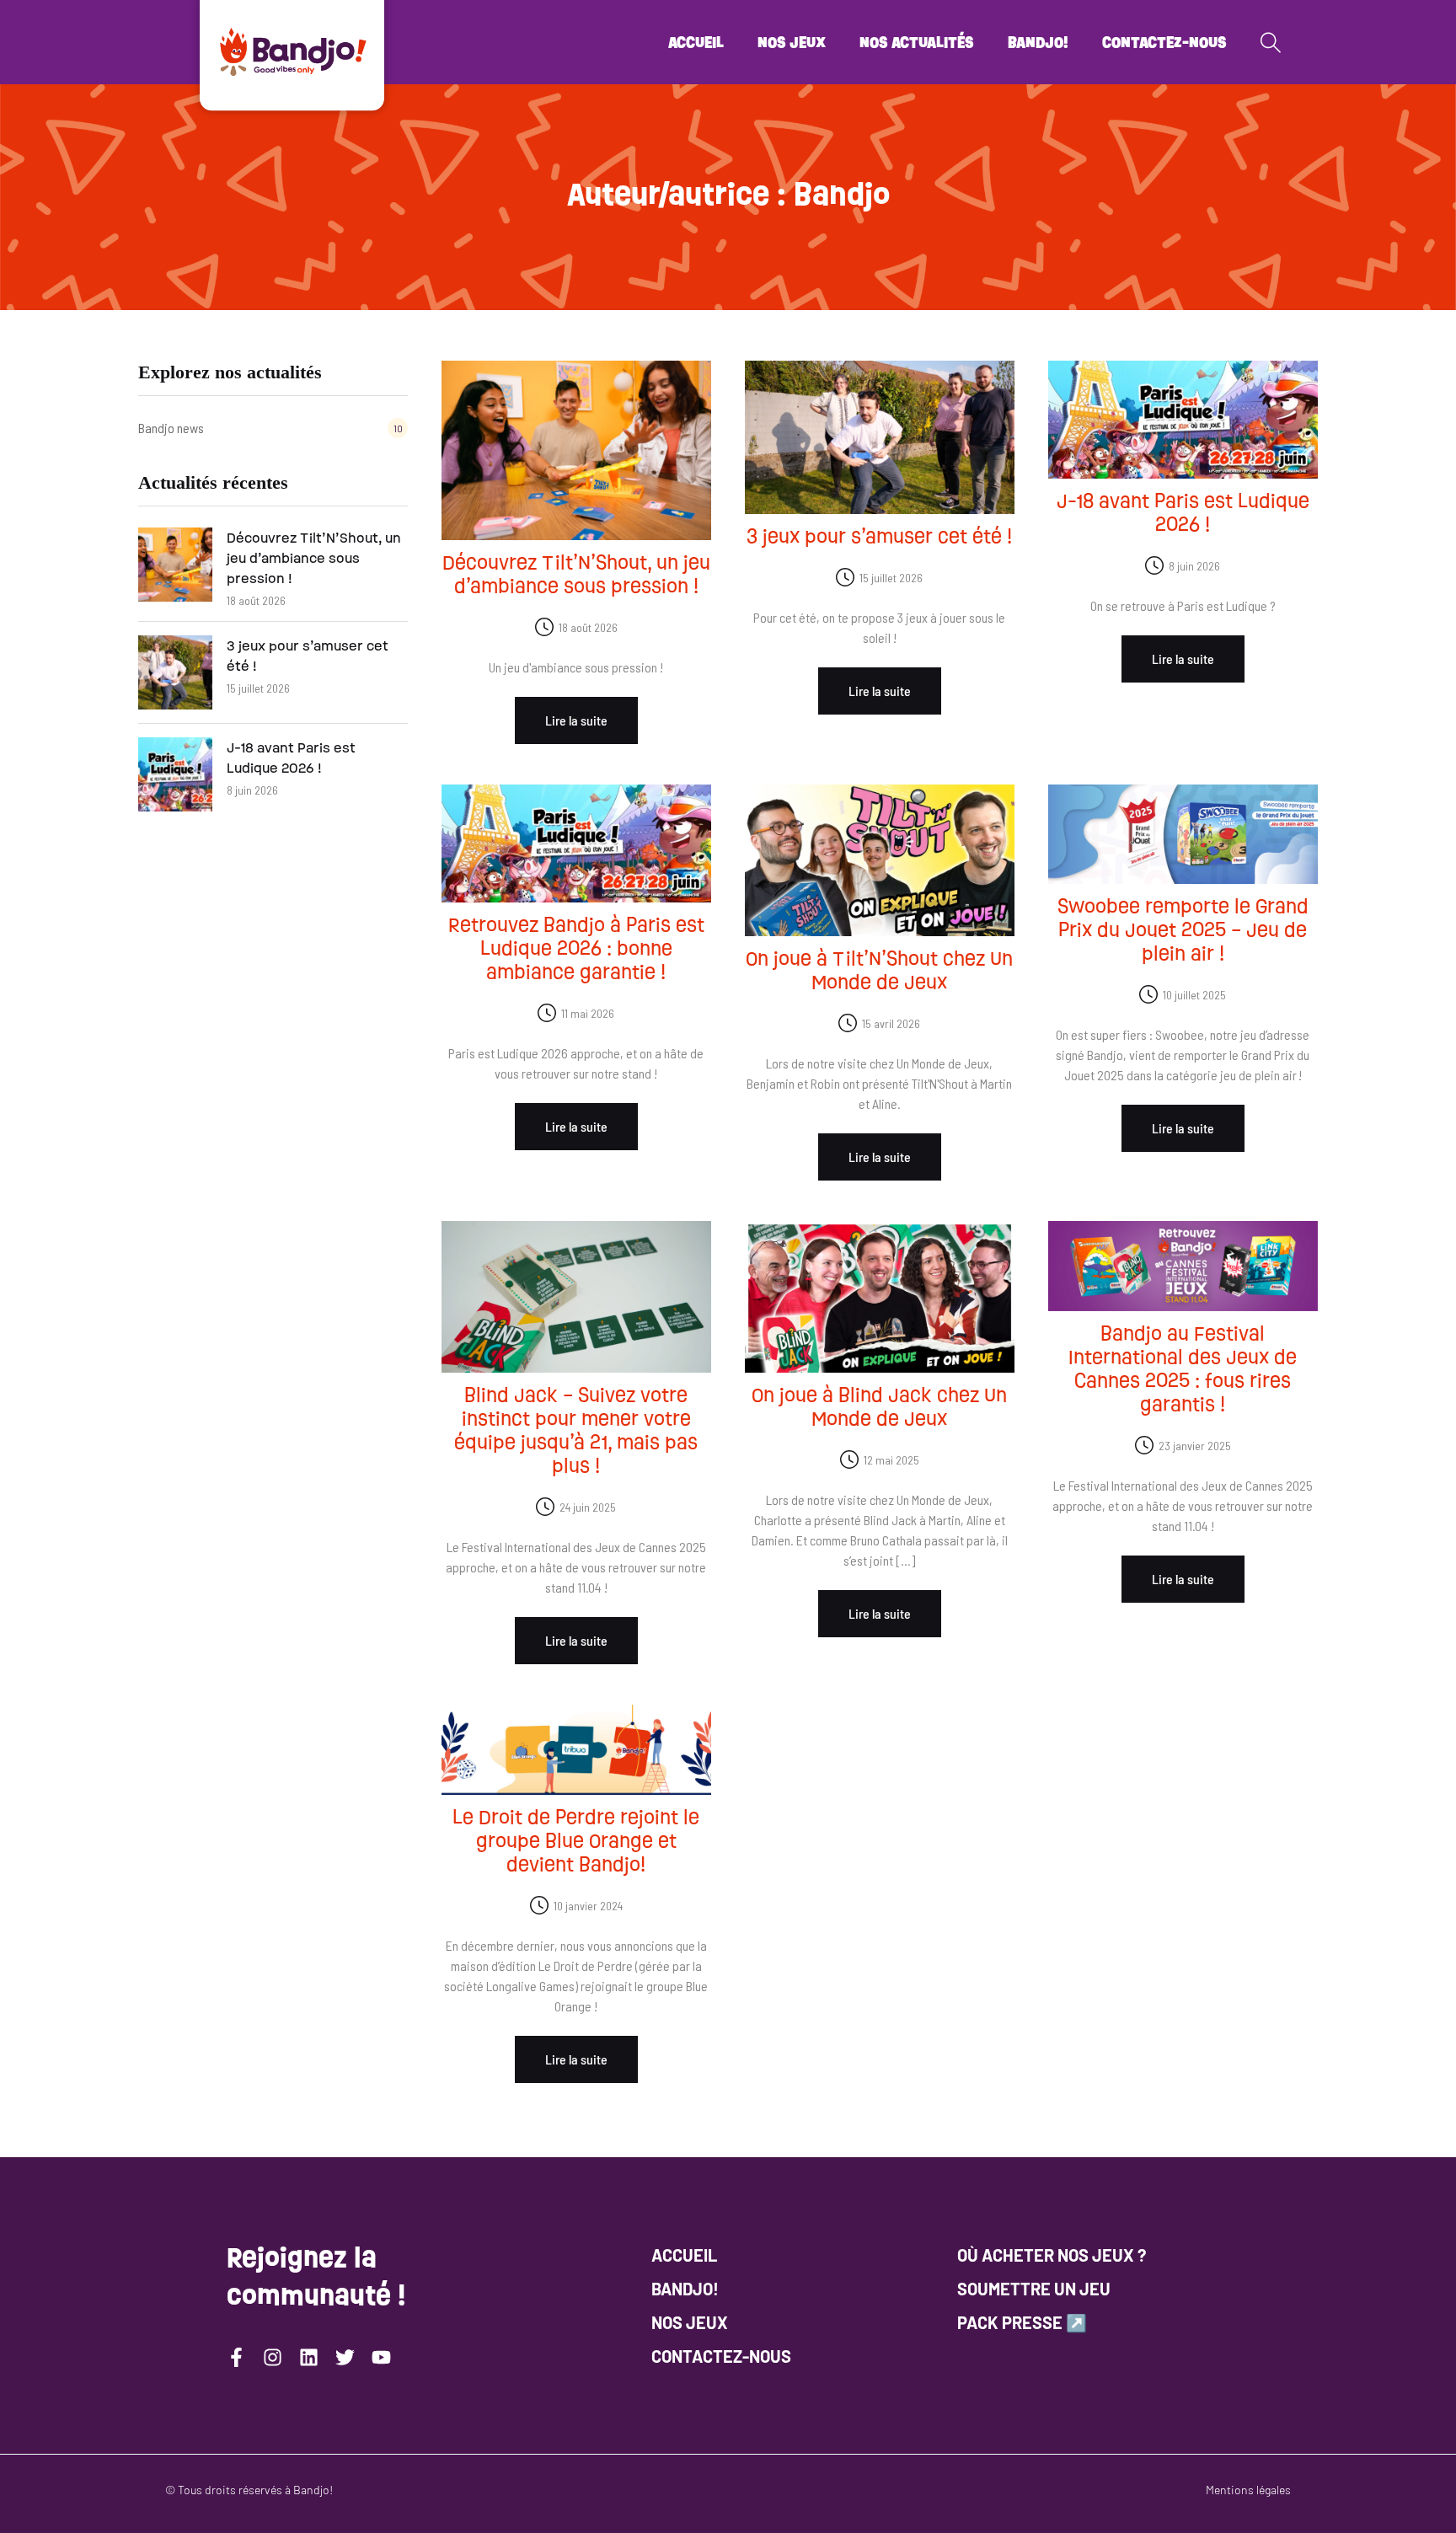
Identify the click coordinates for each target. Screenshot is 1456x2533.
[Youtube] (381, 2357)
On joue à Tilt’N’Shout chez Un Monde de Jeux (879, 970)
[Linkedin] (309, 2357)
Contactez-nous (1164, 42)
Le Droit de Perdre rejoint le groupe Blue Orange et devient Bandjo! (576, 1841)
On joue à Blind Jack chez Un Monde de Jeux (879, 1407)
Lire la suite (576, 720)
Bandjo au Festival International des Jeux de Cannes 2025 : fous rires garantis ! (1183, 1369)
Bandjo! (1038, 42)
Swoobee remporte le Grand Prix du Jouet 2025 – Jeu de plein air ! (1183, 930)
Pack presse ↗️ (1022, 2322)
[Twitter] (345, 2357)
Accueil (696, 42)
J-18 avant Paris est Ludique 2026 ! (291, 758)
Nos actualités (917, 42)
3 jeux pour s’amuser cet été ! (308, 656)
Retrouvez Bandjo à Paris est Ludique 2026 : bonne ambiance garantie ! (576, 948)
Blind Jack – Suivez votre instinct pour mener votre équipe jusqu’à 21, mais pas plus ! (576, 1430)
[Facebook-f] (236, 2357)
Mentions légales (1248, 2490)
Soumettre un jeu (1034, 2289)
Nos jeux (792, 42)
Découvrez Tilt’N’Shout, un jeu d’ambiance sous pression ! (314, 558)
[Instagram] (273, 2357)
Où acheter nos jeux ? (1052, 2255)
